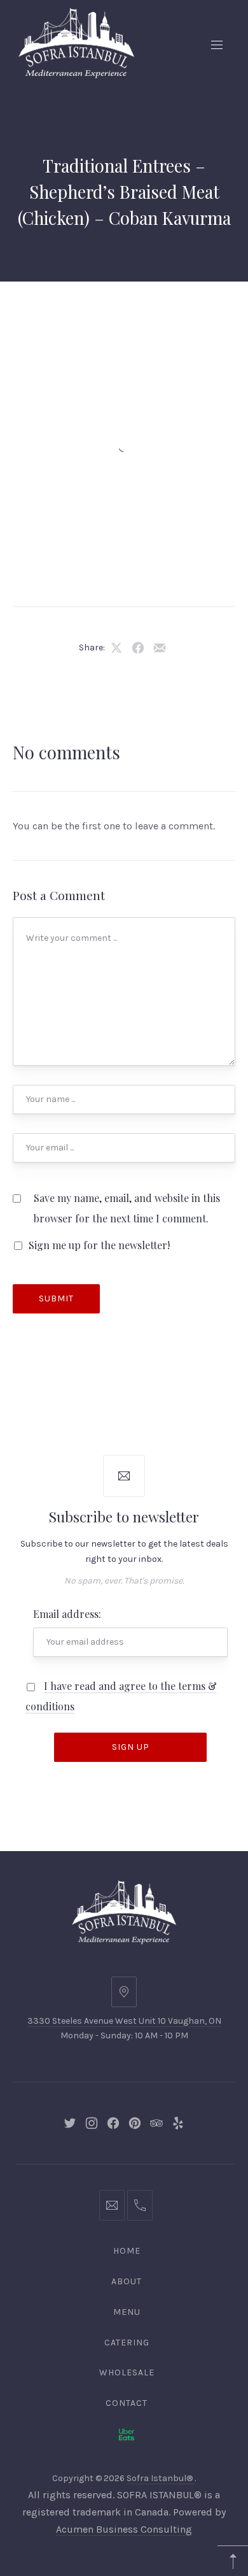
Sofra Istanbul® (161, 2478)
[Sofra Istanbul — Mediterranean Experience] (76, 42)
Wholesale (127, 2372)
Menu (127, 2312)
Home (127, 2251)
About (127, 2281)
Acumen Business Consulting (124, 2529)
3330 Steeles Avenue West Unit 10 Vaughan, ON (124, 2021)
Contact (127, 2403)
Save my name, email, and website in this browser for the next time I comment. (127, 1208)
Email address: (67, 1614)
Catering (127, 2343)
